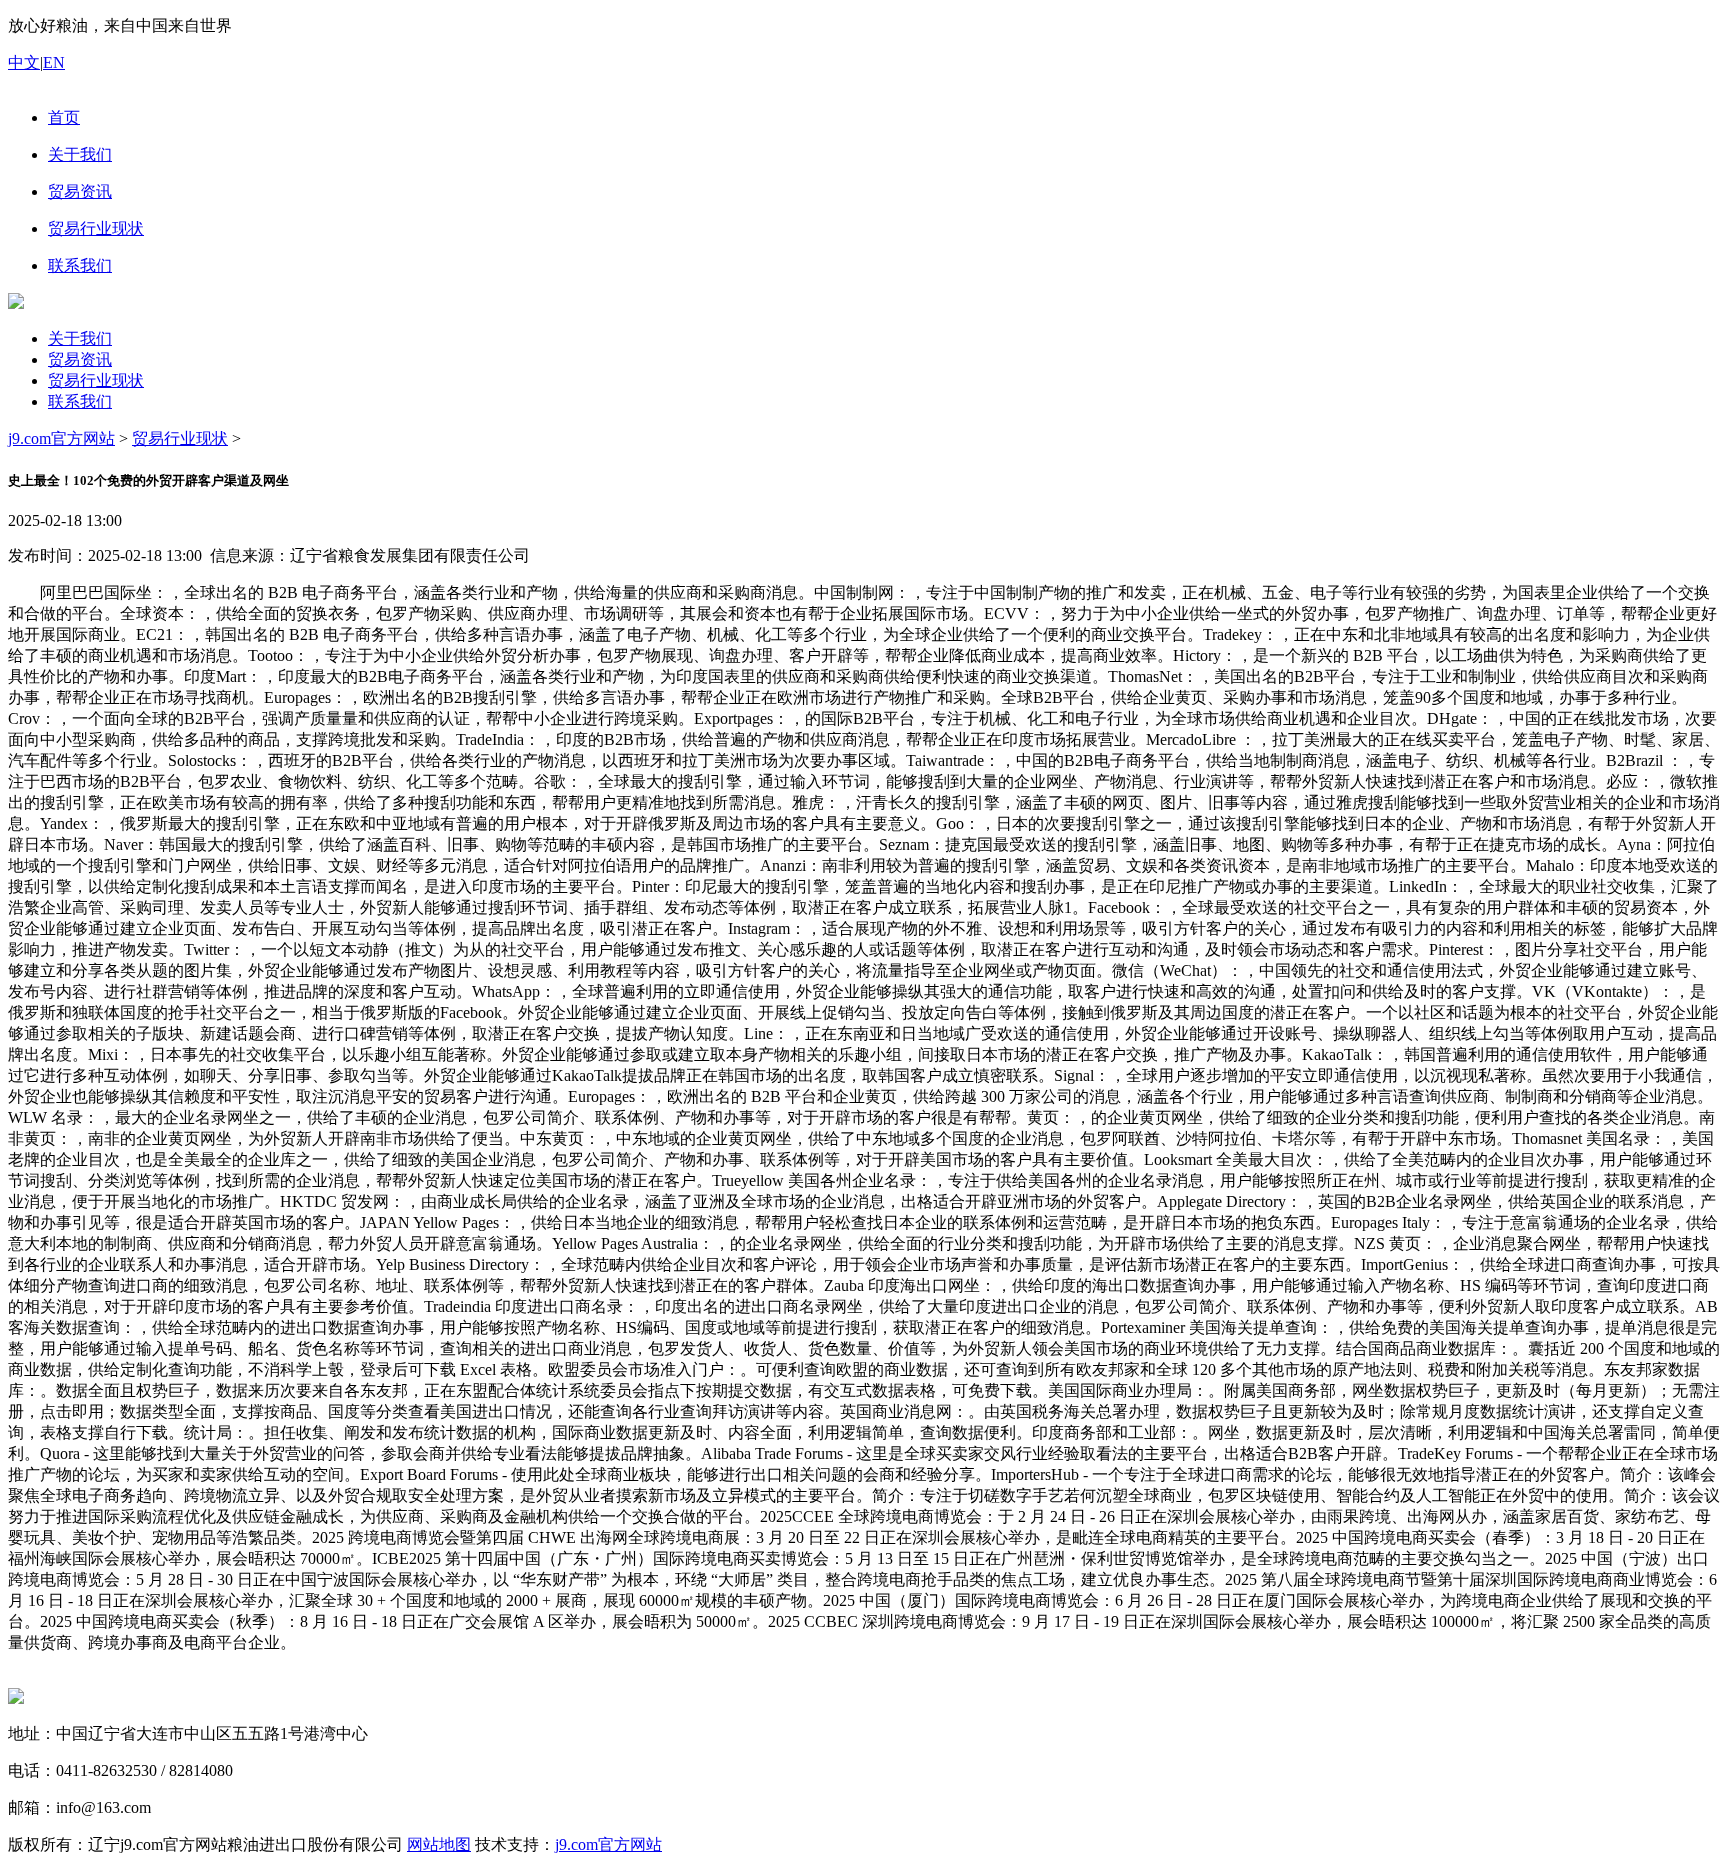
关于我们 (80, 338)
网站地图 (439, 1844)
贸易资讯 (80, 359)
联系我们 (80, 401)
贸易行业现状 (96, 380)
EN (54, 62)
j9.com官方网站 (61, 438)
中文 (24, 62)
